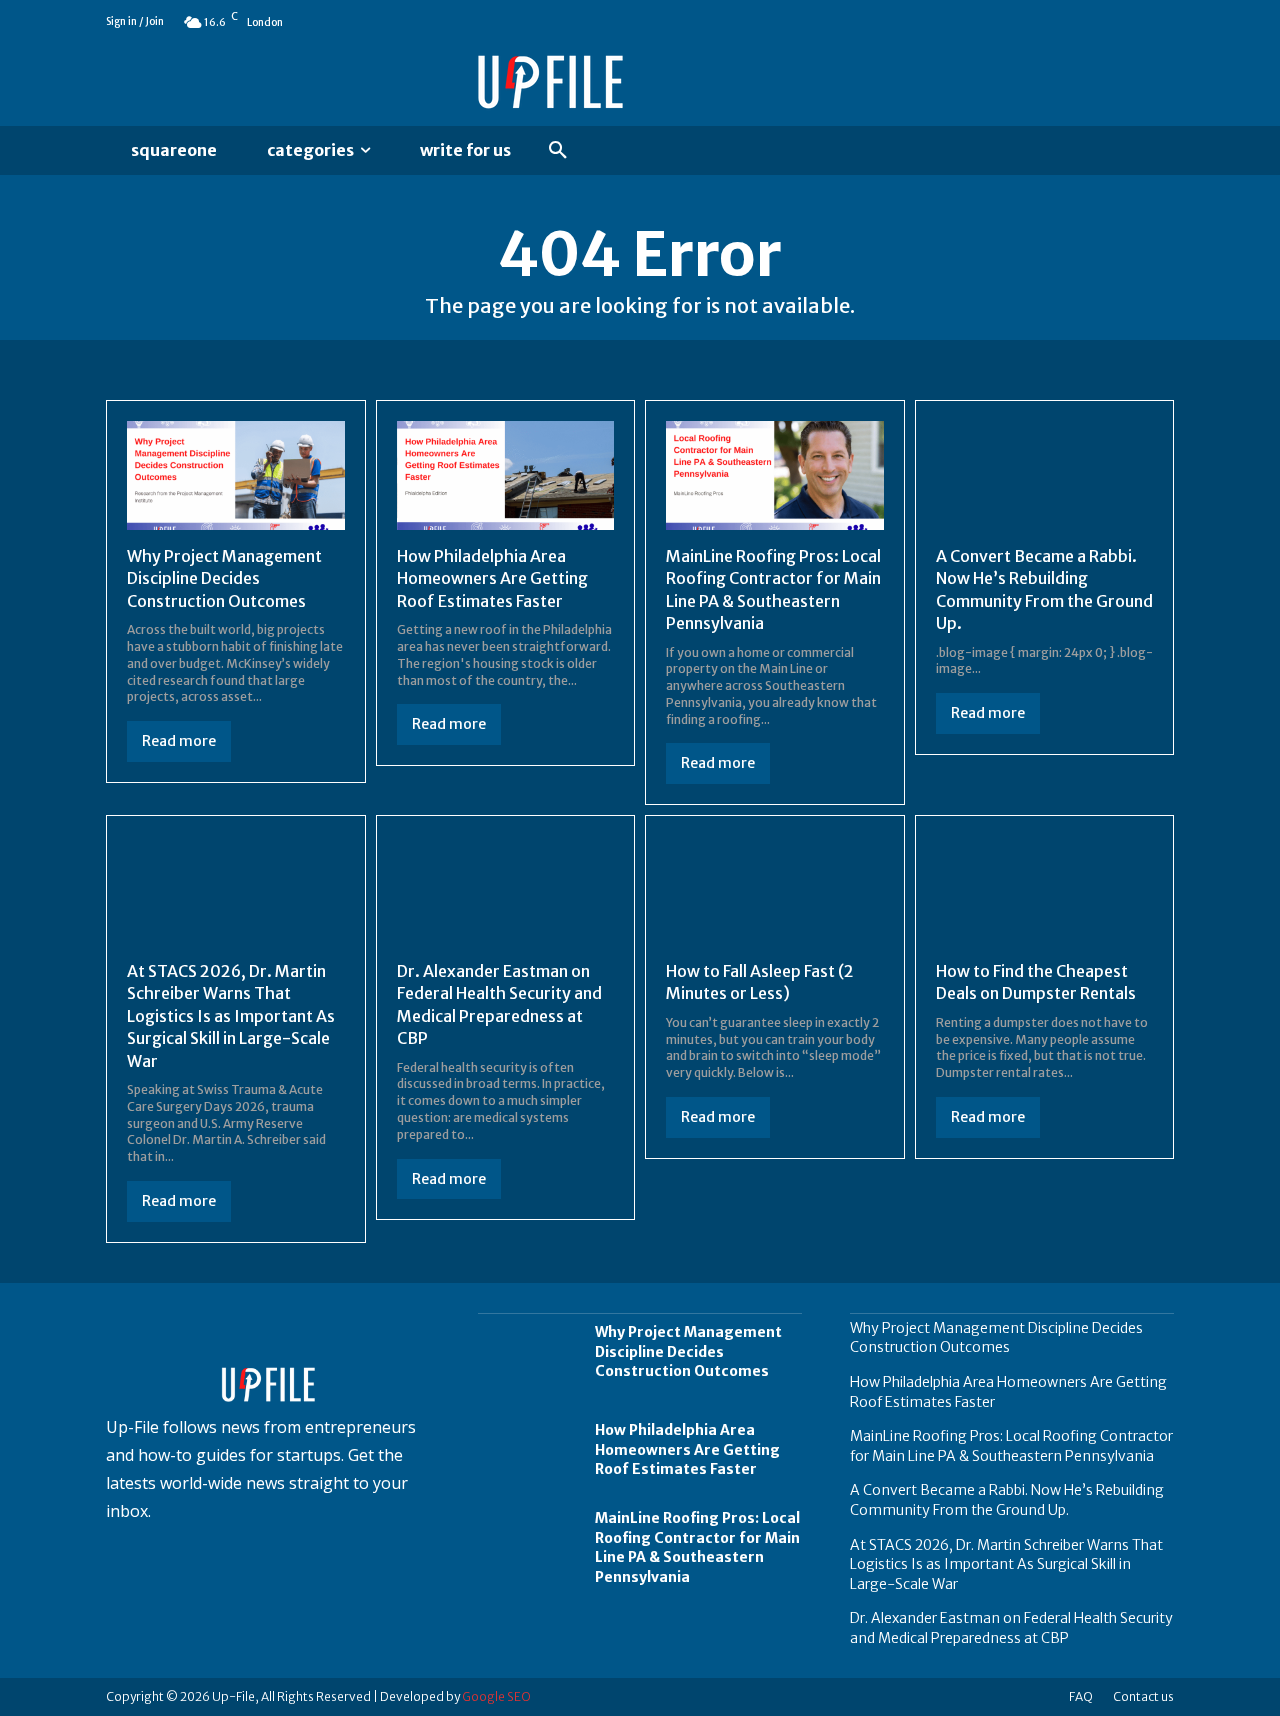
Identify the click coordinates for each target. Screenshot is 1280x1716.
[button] (558, 151)
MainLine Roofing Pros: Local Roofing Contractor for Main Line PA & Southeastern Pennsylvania (697, 1547)
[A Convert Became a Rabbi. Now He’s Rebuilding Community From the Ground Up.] (1045, 475)
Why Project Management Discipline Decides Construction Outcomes (224, 578)
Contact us (1143, 1696)
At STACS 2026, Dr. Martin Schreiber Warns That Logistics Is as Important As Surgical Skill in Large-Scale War (231, 1016)
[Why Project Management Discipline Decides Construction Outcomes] (236, 475)
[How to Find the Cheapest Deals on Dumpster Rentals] (1045, 890)
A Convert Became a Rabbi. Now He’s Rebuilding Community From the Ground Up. (1007, 1500)
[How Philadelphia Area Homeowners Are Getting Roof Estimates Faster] (506, 475)
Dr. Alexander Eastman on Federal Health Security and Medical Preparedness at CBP (1011, 1628)
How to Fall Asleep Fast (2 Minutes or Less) (760, 982)
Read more (179, 741)
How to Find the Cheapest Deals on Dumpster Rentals (1036, 982)
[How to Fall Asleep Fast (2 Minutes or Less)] (775, 890)
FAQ (1081, 1696)
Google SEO (496, 1696)
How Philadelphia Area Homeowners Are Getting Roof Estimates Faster (492, 578)
